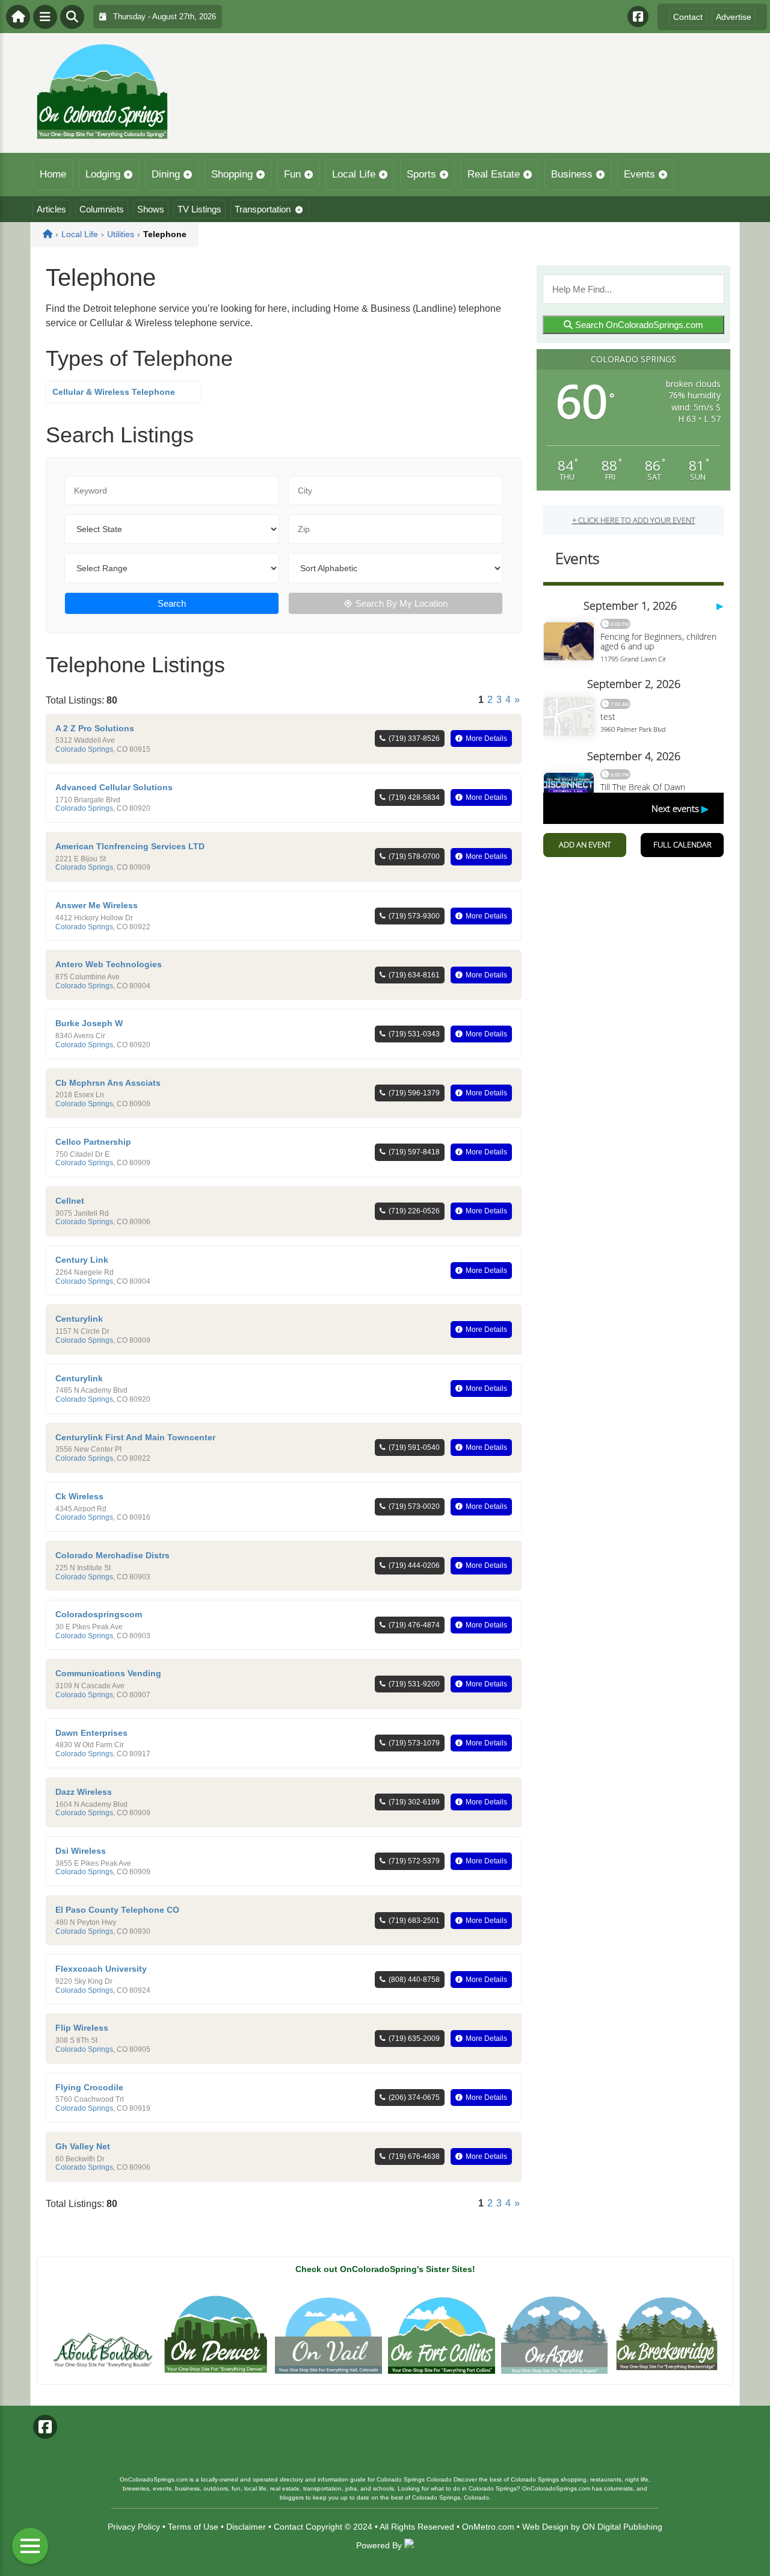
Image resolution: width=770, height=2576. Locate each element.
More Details (486, 738)
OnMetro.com (488, 2527)
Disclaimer (246, 2527)
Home (53, 174)
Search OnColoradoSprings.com (638, 325)
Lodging (103, 174)
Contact (688, 17)
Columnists (102, 209)
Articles (51, 209)
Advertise (734, 17)
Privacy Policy (134, 2527)
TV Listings (199, 209)
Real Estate (494, 174)
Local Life (354, 174)
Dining (166, 174)
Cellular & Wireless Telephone (114, 392)
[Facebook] (638, 17)
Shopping (232, 174)
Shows (151, 209)
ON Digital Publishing (622, 2527)
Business (572, 174)
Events (639, 174)
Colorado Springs (84, 749)
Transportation (263, 209)
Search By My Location (402, 603)
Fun (292, 174)
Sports (421, 174)
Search (172, 603)
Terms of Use (193, 2527)
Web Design (545, 2527)
